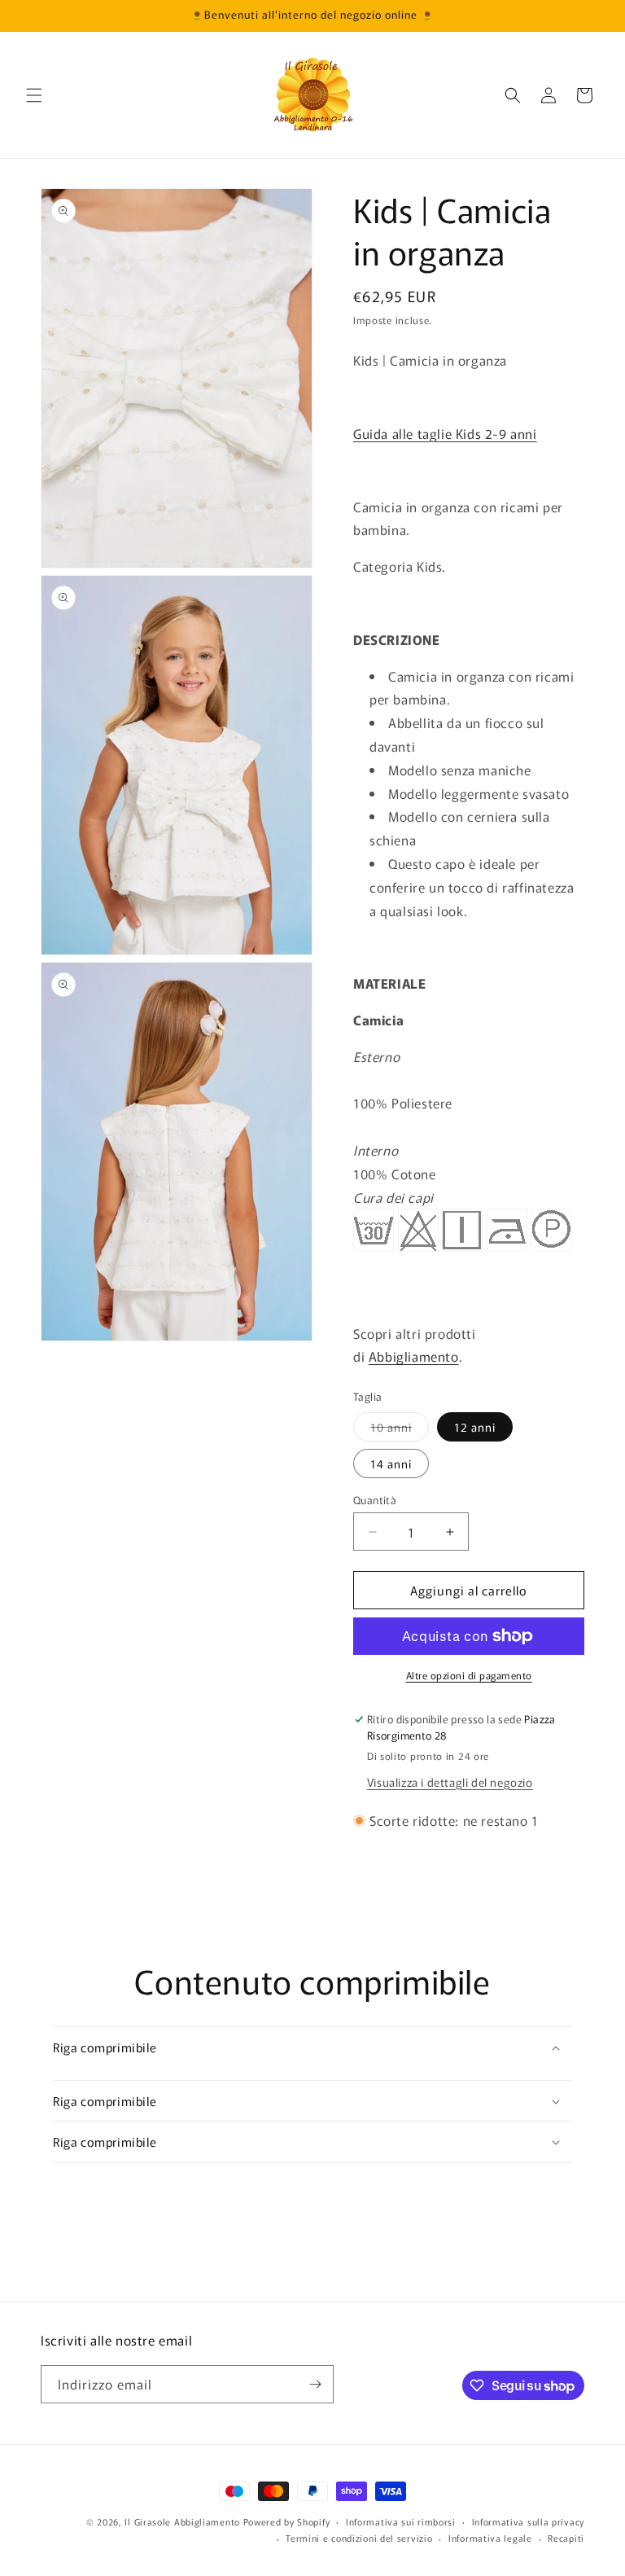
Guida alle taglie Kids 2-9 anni (445, 433)
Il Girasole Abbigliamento (184, 2521)
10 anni (400, 1430)
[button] (34, 95)
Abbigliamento (414, 1356)
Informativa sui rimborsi (401, 2521)
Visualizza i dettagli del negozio (450, 1782)
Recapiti (566, 2538)
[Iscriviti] (315, 2384)
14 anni (391, 1464)
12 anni (475, 1427)
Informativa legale (490, 2538)
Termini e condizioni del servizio (359, 2538)
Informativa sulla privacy (529, 2521)
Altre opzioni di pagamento (469, 1675)
